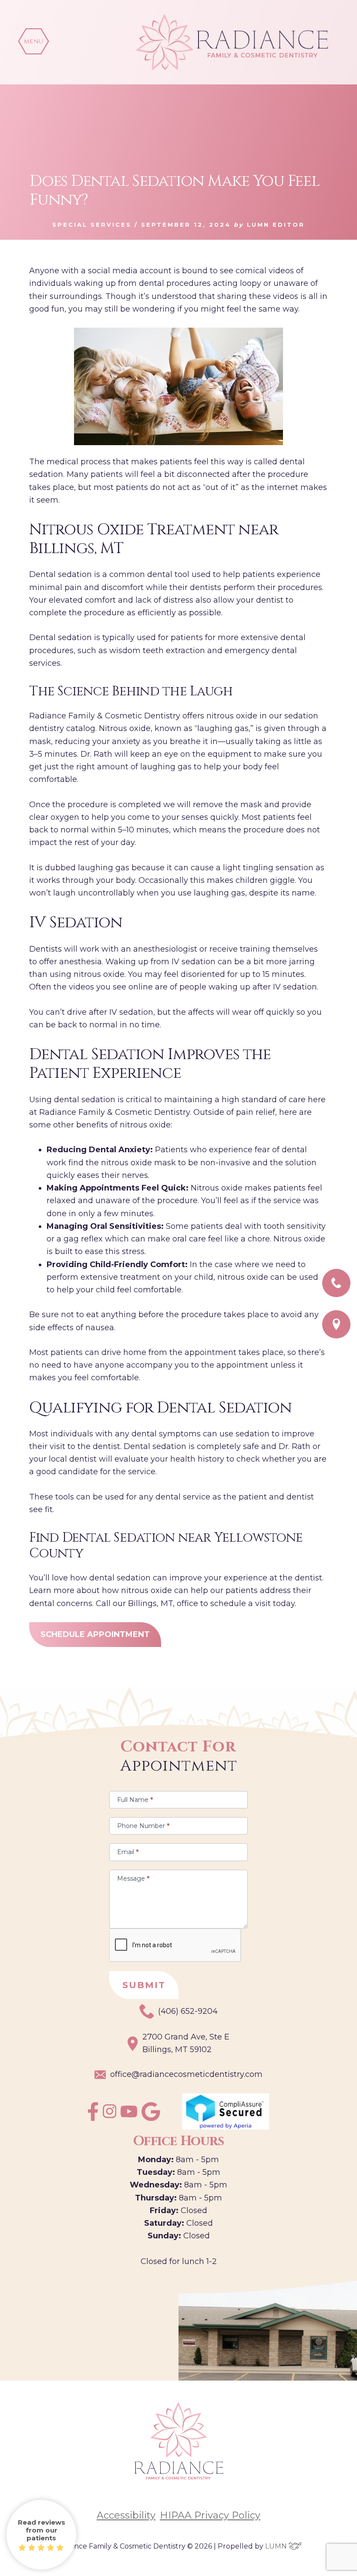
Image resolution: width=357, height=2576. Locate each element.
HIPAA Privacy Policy (210, 2516)
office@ (186, 2074)
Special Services (92, 225)
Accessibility (126, 2516)
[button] (34, 41)
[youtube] (129, 2115)
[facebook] (93, 2118)
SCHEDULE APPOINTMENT (95, 1634)
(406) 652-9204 (188, 2011)
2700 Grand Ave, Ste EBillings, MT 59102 (186, 2043)
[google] (151, 2118)
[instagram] (110, 2116)
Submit (144, 1985)
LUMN (277, 2546)
